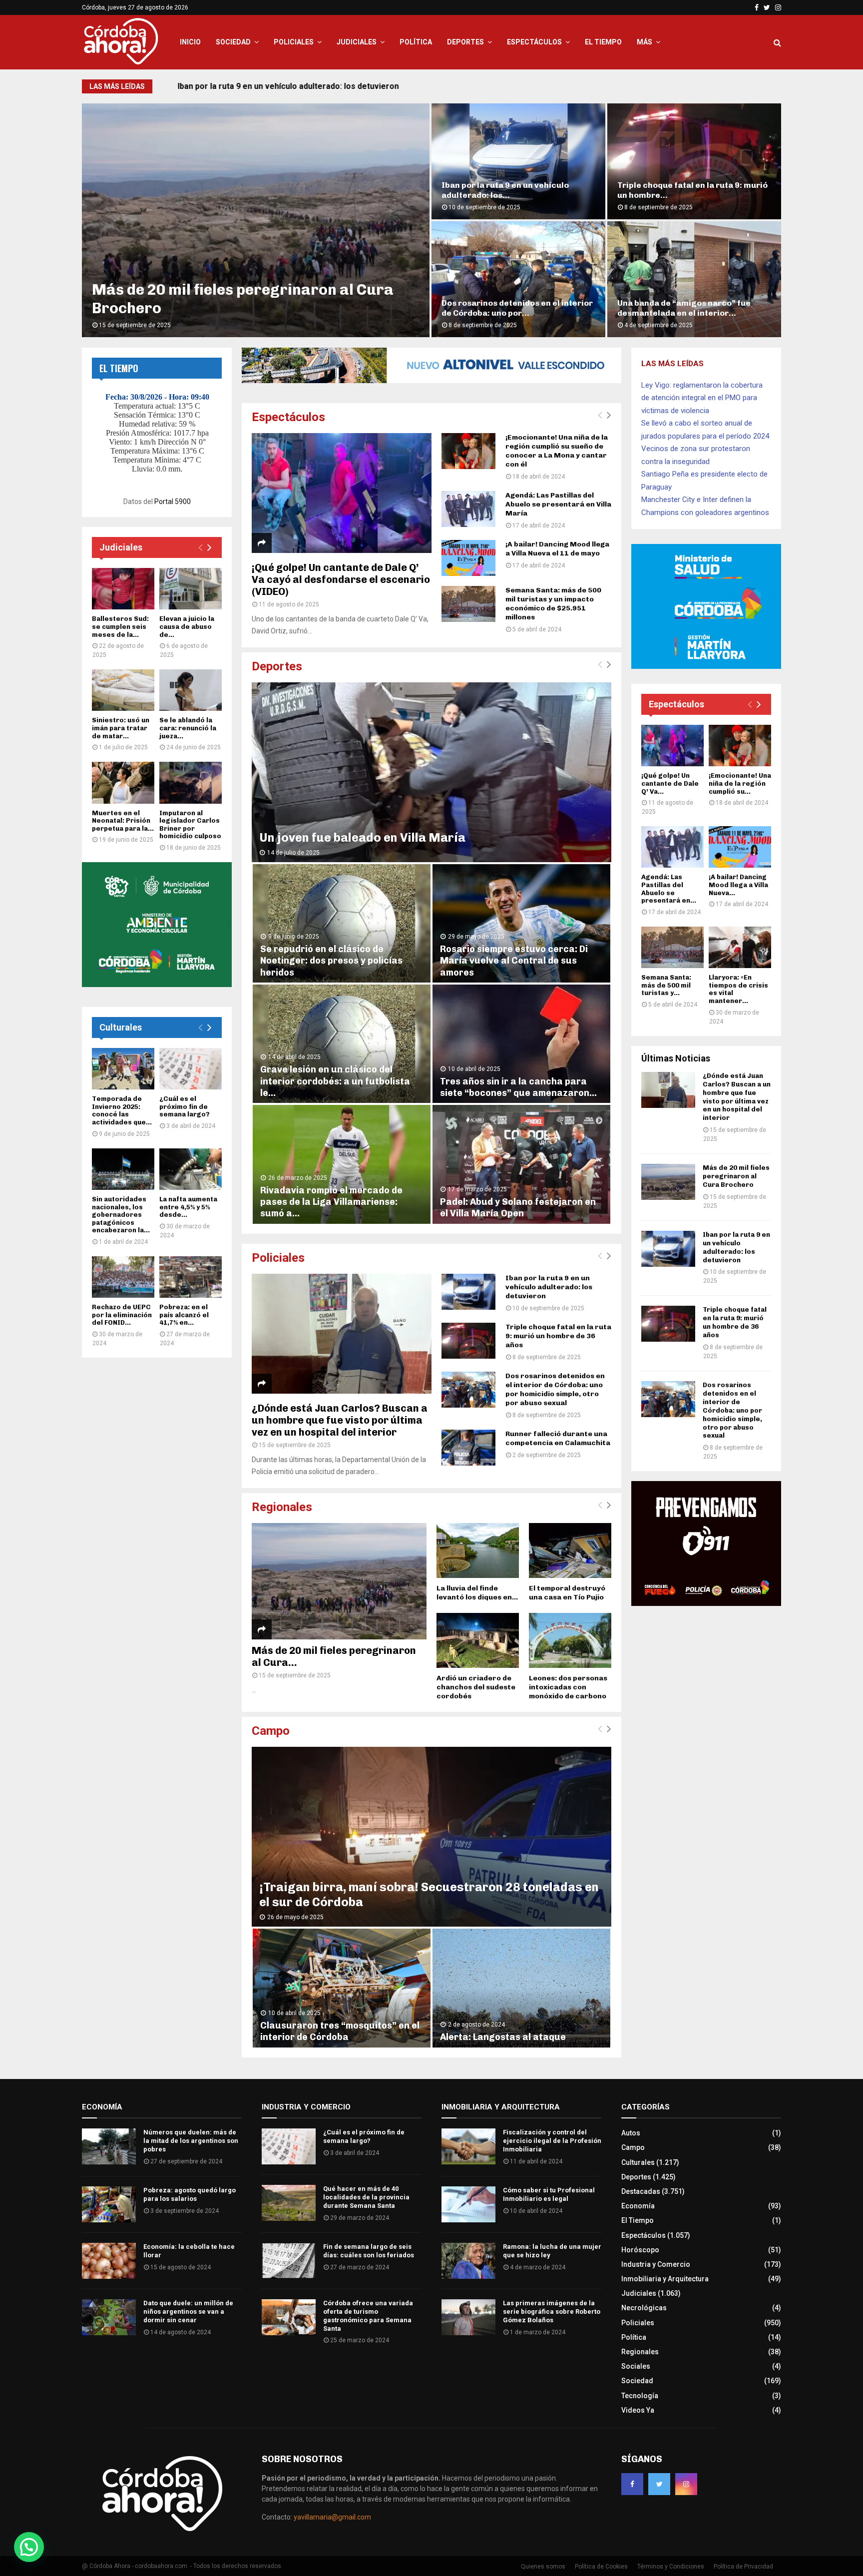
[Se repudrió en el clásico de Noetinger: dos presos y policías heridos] (342, 923)
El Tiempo (603, 42)
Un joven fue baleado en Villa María (362, 837)
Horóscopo (640, 2250)
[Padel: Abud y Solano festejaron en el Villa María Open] (521, 1164)
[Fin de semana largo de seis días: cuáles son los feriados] (289, 2261)
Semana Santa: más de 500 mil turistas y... (666, 985)
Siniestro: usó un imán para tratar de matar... (121, 728)
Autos (631, 2133)
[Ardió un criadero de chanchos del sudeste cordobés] (478, 1640)
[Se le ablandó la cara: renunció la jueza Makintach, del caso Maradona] (191, 690)
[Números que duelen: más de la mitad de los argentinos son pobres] (109, 2146)
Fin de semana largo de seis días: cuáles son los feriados (369, 2251)
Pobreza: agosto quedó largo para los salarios (190, 2194)
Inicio (190, 42)
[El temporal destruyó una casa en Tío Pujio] (570, 1550)
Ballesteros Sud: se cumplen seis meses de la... (120, 626)
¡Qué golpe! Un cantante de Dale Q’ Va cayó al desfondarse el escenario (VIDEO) (341, 579)
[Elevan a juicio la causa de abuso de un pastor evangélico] (191, 589)
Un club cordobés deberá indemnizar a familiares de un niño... (694, 308)
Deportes (465, 42)
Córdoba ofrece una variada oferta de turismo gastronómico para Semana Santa (368, 2316)
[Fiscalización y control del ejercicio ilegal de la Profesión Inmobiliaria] (468, 2146)
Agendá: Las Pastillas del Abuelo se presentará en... (669, 889)
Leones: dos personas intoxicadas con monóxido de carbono (568, 1687)
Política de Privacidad (743, 2567)
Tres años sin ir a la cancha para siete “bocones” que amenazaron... (518, 1087)
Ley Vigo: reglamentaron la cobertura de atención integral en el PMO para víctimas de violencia (702, 398)
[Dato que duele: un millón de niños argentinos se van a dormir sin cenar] (109, 2317)
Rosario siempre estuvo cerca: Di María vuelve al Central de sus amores (514, 961)
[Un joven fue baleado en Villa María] (431, 772)
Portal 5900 (173, 502)
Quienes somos (543, 2567)
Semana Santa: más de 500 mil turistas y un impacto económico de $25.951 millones (553, 604)
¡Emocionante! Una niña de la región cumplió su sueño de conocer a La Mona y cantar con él (557, 451)
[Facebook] (632, 2484)
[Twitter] (659, 2484)
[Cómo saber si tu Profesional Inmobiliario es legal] (468, 2204)
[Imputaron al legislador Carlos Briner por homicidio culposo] (191, 782)
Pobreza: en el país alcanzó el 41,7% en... (184, 1315)
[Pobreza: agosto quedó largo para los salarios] (109, 2204)
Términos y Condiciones (671, 2567)
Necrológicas (644, 2308)
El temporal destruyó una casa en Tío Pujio (567, 1593)
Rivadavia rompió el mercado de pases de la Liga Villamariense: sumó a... (331, 1202)
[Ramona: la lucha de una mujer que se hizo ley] (468, 2261)
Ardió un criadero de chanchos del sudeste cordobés (476, 1687)
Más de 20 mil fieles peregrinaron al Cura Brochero (736, 1176)
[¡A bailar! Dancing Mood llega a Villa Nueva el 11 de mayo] (468, 558)
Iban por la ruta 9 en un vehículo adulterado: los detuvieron (289, 86)
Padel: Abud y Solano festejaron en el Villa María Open (518, 1208)
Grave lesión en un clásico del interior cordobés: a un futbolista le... (335, 1081)
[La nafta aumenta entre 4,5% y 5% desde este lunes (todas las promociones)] (191, 1169)
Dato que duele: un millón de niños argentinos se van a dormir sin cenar (188, 2312)
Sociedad (233, 42)
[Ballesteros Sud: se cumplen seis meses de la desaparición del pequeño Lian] (123, 589)
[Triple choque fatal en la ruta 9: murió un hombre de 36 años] (468, 1341)
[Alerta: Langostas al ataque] (521, 1988)
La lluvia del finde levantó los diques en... (477, 1593)
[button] (29, 2547)
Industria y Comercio (656, 2264)
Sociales (636, 2366)
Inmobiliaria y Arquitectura (665, 2279)
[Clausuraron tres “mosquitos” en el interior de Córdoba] (342, 1988)
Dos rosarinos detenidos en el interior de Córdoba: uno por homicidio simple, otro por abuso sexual (555, 1389)
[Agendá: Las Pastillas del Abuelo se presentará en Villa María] (468, 509)
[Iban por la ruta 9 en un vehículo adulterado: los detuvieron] (468, 1292)
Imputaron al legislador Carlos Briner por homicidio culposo (190, 825)
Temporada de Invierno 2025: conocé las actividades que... (122, 1110)
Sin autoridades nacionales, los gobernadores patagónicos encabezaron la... (121, 1215)
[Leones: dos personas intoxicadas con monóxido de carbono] (570, 1640)
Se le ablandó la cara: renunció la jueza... (188, 728)
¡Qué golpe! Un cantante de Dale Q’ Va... (670, 783)
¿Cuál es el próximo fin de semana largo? (185, 1106)
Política (416, 42)
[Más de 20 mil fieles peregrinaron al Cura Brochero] (339, 1581)
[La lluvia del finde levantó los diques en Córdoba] (478, 1550)
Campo (271, 1731)
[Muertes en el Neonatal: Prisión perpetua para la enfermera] (123, 782)
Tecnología (640, 2396)
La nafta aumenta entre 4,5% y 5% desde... (188, 1207)
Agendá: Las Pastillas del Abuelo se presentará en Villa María (558, 504)
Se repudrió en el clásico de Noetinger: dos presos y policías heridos (331, 961)
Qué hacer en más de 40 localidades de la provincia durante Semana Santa (366, 2197)
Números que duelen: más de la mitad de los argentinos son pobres (191, 2141)
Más (645, 42)
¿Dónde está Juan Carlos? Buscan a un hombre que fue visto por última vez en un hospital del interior (340, 1420)
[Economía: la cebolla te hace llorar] (109, 2261)
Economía (638, 2206)
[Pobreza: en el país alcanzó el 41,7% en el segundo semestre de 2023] (191, 1277)
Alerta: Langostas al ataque (503, 2037)
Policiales (294, 42)
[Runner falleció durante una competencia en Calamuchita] (468, 1448)
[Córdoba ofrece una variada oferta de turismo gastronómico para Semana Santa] (289, 2317)
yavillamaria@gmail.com (332, 2517)
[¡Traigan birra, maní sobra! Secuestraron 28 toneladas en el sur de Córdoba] (431, 1837)
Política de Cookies (601, 2567)
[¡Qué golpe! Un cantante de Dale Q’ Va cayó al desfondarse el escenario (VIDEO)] (342, 493)
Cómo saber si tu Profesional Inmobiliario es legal (549, 2194)
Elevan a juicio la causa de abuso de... (187, 626)
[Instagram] (686, 2484)
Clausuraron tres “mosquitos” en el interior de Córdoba (340, 2031)
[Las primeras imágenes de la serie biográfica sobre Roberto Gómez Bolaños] (468, 2317)
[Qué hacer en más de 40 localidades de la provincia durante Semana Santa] (289, 2203)
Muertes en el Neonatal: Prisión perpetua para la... (123, 821)
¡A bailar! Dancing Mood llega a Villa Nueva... (738, 885)
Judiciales (357, 42)
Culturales (121, 1027)
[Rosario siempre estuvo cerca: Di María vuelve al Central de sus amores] (521, 923)
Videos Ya (638, 2410)
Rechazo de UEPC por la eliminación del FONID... (122, 1315)
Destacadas (641, 2191)
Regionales (282, 1507)
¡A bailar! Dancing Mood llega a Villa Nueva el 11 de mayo (557, 549)
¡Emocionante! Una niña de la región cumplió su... (740, 783)
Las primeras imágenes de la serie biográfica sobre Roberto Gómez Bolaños (552, 2312)
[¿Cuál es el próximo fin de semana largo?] (191, 1069)
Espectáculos (534, 42)
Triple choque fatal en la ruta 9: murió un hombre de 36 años (558, 1336)
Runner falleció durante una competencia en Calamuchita (500, 190)
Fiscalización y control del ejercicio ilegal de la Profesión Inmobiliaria (552, 2141)
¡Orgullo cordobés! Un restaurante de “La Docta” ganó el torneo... (516, 308)
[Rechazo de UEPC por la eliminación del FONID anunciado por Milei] (123, 1277)
